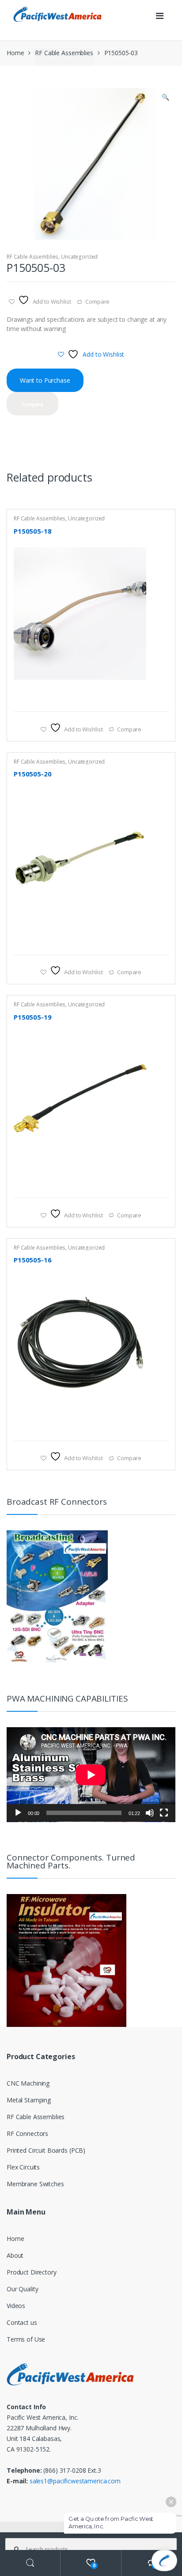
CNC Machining (28, 2083)
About (15, 2255)
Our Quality (22, 2289)
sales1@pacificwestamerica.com (75, 2481)
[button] (165, 98)
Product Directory (32, 2272)
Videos (16, 2306)
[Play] (18, 1813)
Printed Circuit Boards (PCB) (46, 2150)
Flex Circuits (23, 2167)
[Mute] (150, 1813)
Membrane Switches (35, 2184)
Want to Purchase (45, 380)
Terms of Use (26, 2339)
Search (30, 2563)
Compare (97, 301)
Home (15, 53)
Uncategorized (79, 257)
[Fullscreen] (164, 1813)
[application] (91, 1775)
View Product (160, 700)
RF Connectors (27, 2133)
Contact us (22, 2322)
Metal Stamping (29, 2100)
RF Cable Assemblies (64, 53)
